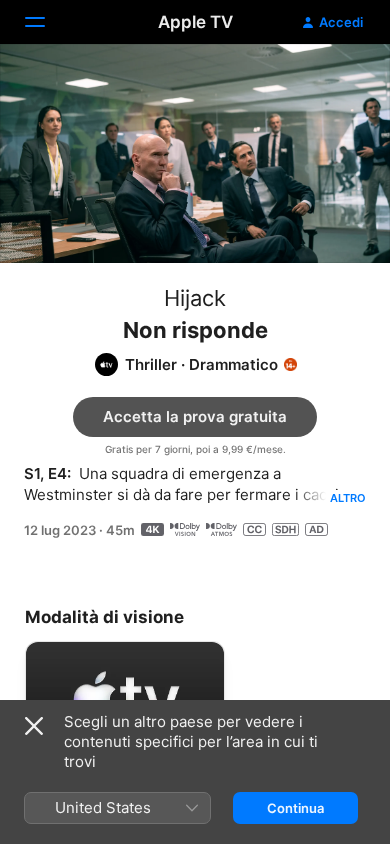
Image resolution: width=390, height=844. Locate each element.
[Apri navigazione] (47, 22)
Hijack (195, 298)
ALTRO (348, 498)
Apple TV (195, 22)
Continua (295, 808)
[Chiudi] (34, 726)
